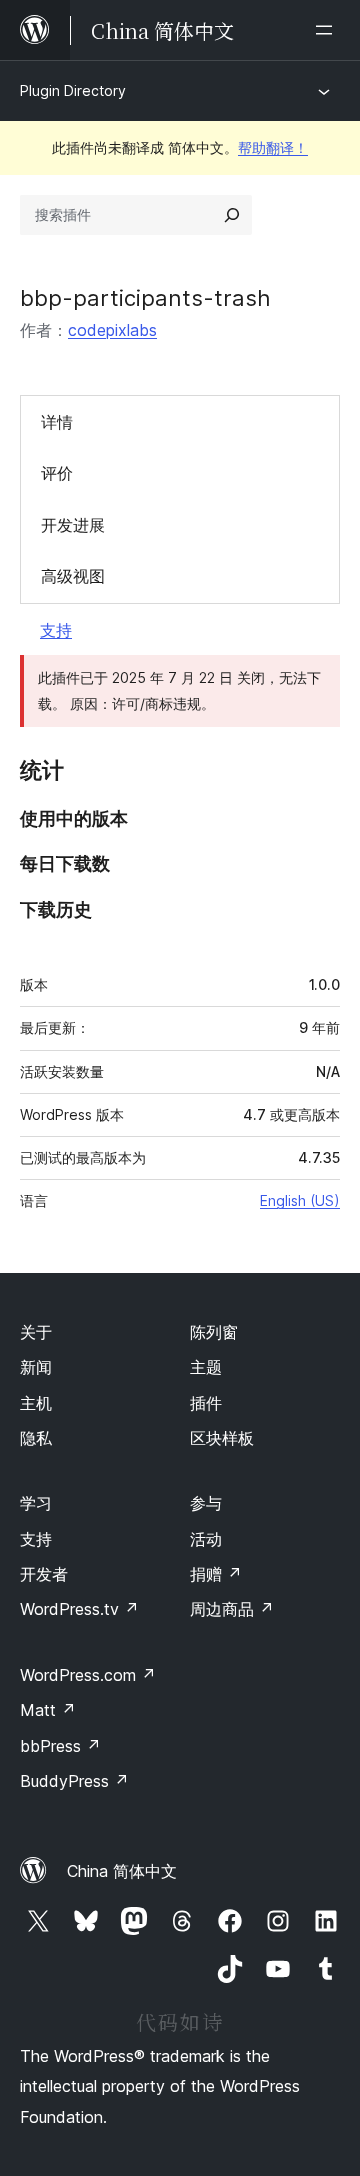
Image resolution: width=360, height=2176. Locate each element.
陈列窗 (214, 1332)
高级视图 (73, 576)
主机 (36, 1403)
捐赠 (216, 1574)
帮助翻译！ (273, 147)
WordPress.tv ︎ (79, 1609)
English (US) (300, 1200)
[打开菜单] (328, 30)
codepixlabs (112, 330)
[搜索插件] (232, 215)
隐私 (36, 1438)
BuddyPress (74, 1781)
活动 (206, 1539)
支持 (56, 630)
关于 (36, 1332)
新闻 (36, 1367)
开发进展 (73, 525)
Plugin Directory (73, 90)
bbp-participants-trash (145, 298)
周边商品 (232, 1609)
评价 (57, 473)
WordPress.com (88, 1675)
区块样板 (222, 1438)
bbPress (60, 1746)
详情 (57, 422)
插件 (206, 1403)
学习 (36, 1503)
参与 (206, 1503)
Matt (48, 1710)
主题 (206, 1367)
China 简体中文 (122, 1871)
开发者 (44, 1574)
